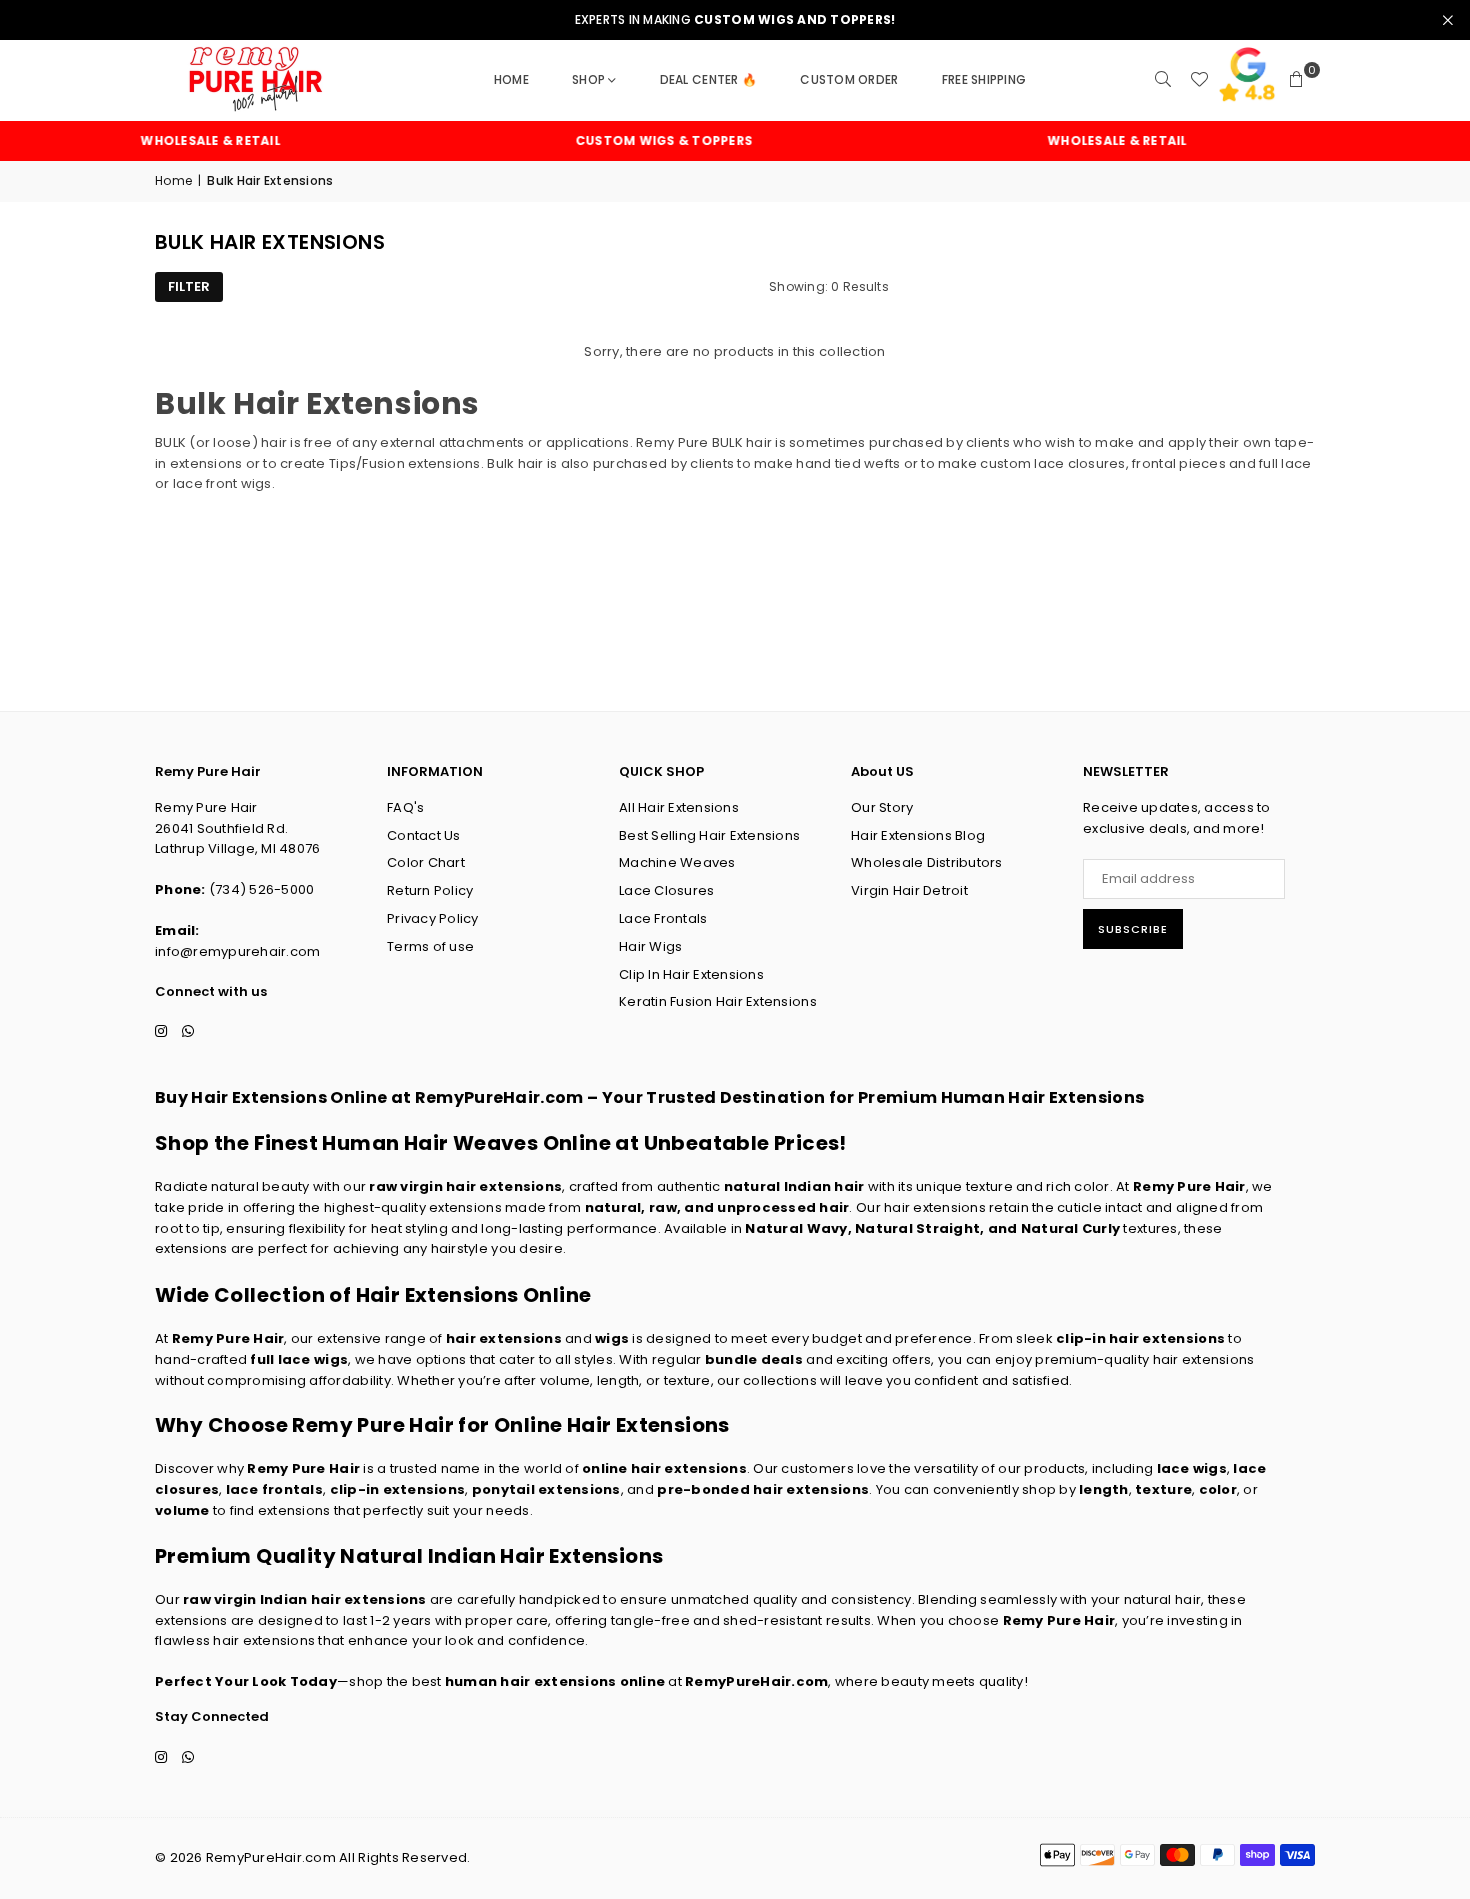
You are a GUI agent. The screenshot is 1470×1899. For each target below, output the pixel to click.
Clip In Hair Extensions (691, 974)
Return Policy (430, 890)
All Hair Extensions (679, 807)
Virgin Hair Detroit (909, 890)
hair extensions (504, 1338)
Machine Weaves (677, 862)
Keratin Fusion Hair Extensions (718, 1001)
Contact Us (424, 835)
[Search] (1163, 80)
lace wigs (1192, 1468)
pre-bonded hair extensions (763, 1489)
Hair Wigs (650, 946)
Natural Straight (917, 1228)
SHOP (588, 79)
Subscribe (1133, 929)
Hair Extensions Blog (918, 835)
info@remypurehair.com (237, 951)
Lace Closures (666, 890)
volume (182, 1510)
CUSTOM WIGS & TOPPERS (638, 141)
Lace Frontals (663, 918)
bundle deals (754, 1359)
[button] (1297, 80)
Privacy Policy (433, 918)
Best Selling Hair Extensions (709, 835)
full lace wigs (299, 1359)
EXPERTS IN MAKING (735, 20)
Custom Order (849, 79)
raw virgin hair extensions (465, 1186)
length (1104, 1489)
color (1218, 1489)
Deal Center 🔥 (708, 79)
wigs (612, 1338)
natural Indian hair (794, 1186)
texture (1163, 1489)
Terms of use (430, 946)
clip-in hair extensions (1140, 1338)
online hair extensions (664, 1468)
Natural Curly (1070, 1228)
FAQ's (405, 807)
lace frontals (274, 1489)
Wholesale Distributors (927, 862)
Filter (189, 286)
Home (511, 79)
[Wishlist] (1199, 80)
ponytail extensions (546, 1489)
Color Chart (426, 862)
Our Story (882, 807)
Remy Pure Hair (1189, 1186)
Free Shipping (984, 79)
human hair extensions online (555, 1681)
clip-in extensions (398, 1489)
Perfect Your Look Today (246, 1681)
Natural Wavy (796, 1228)
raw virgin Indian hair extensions (305, 1599)
